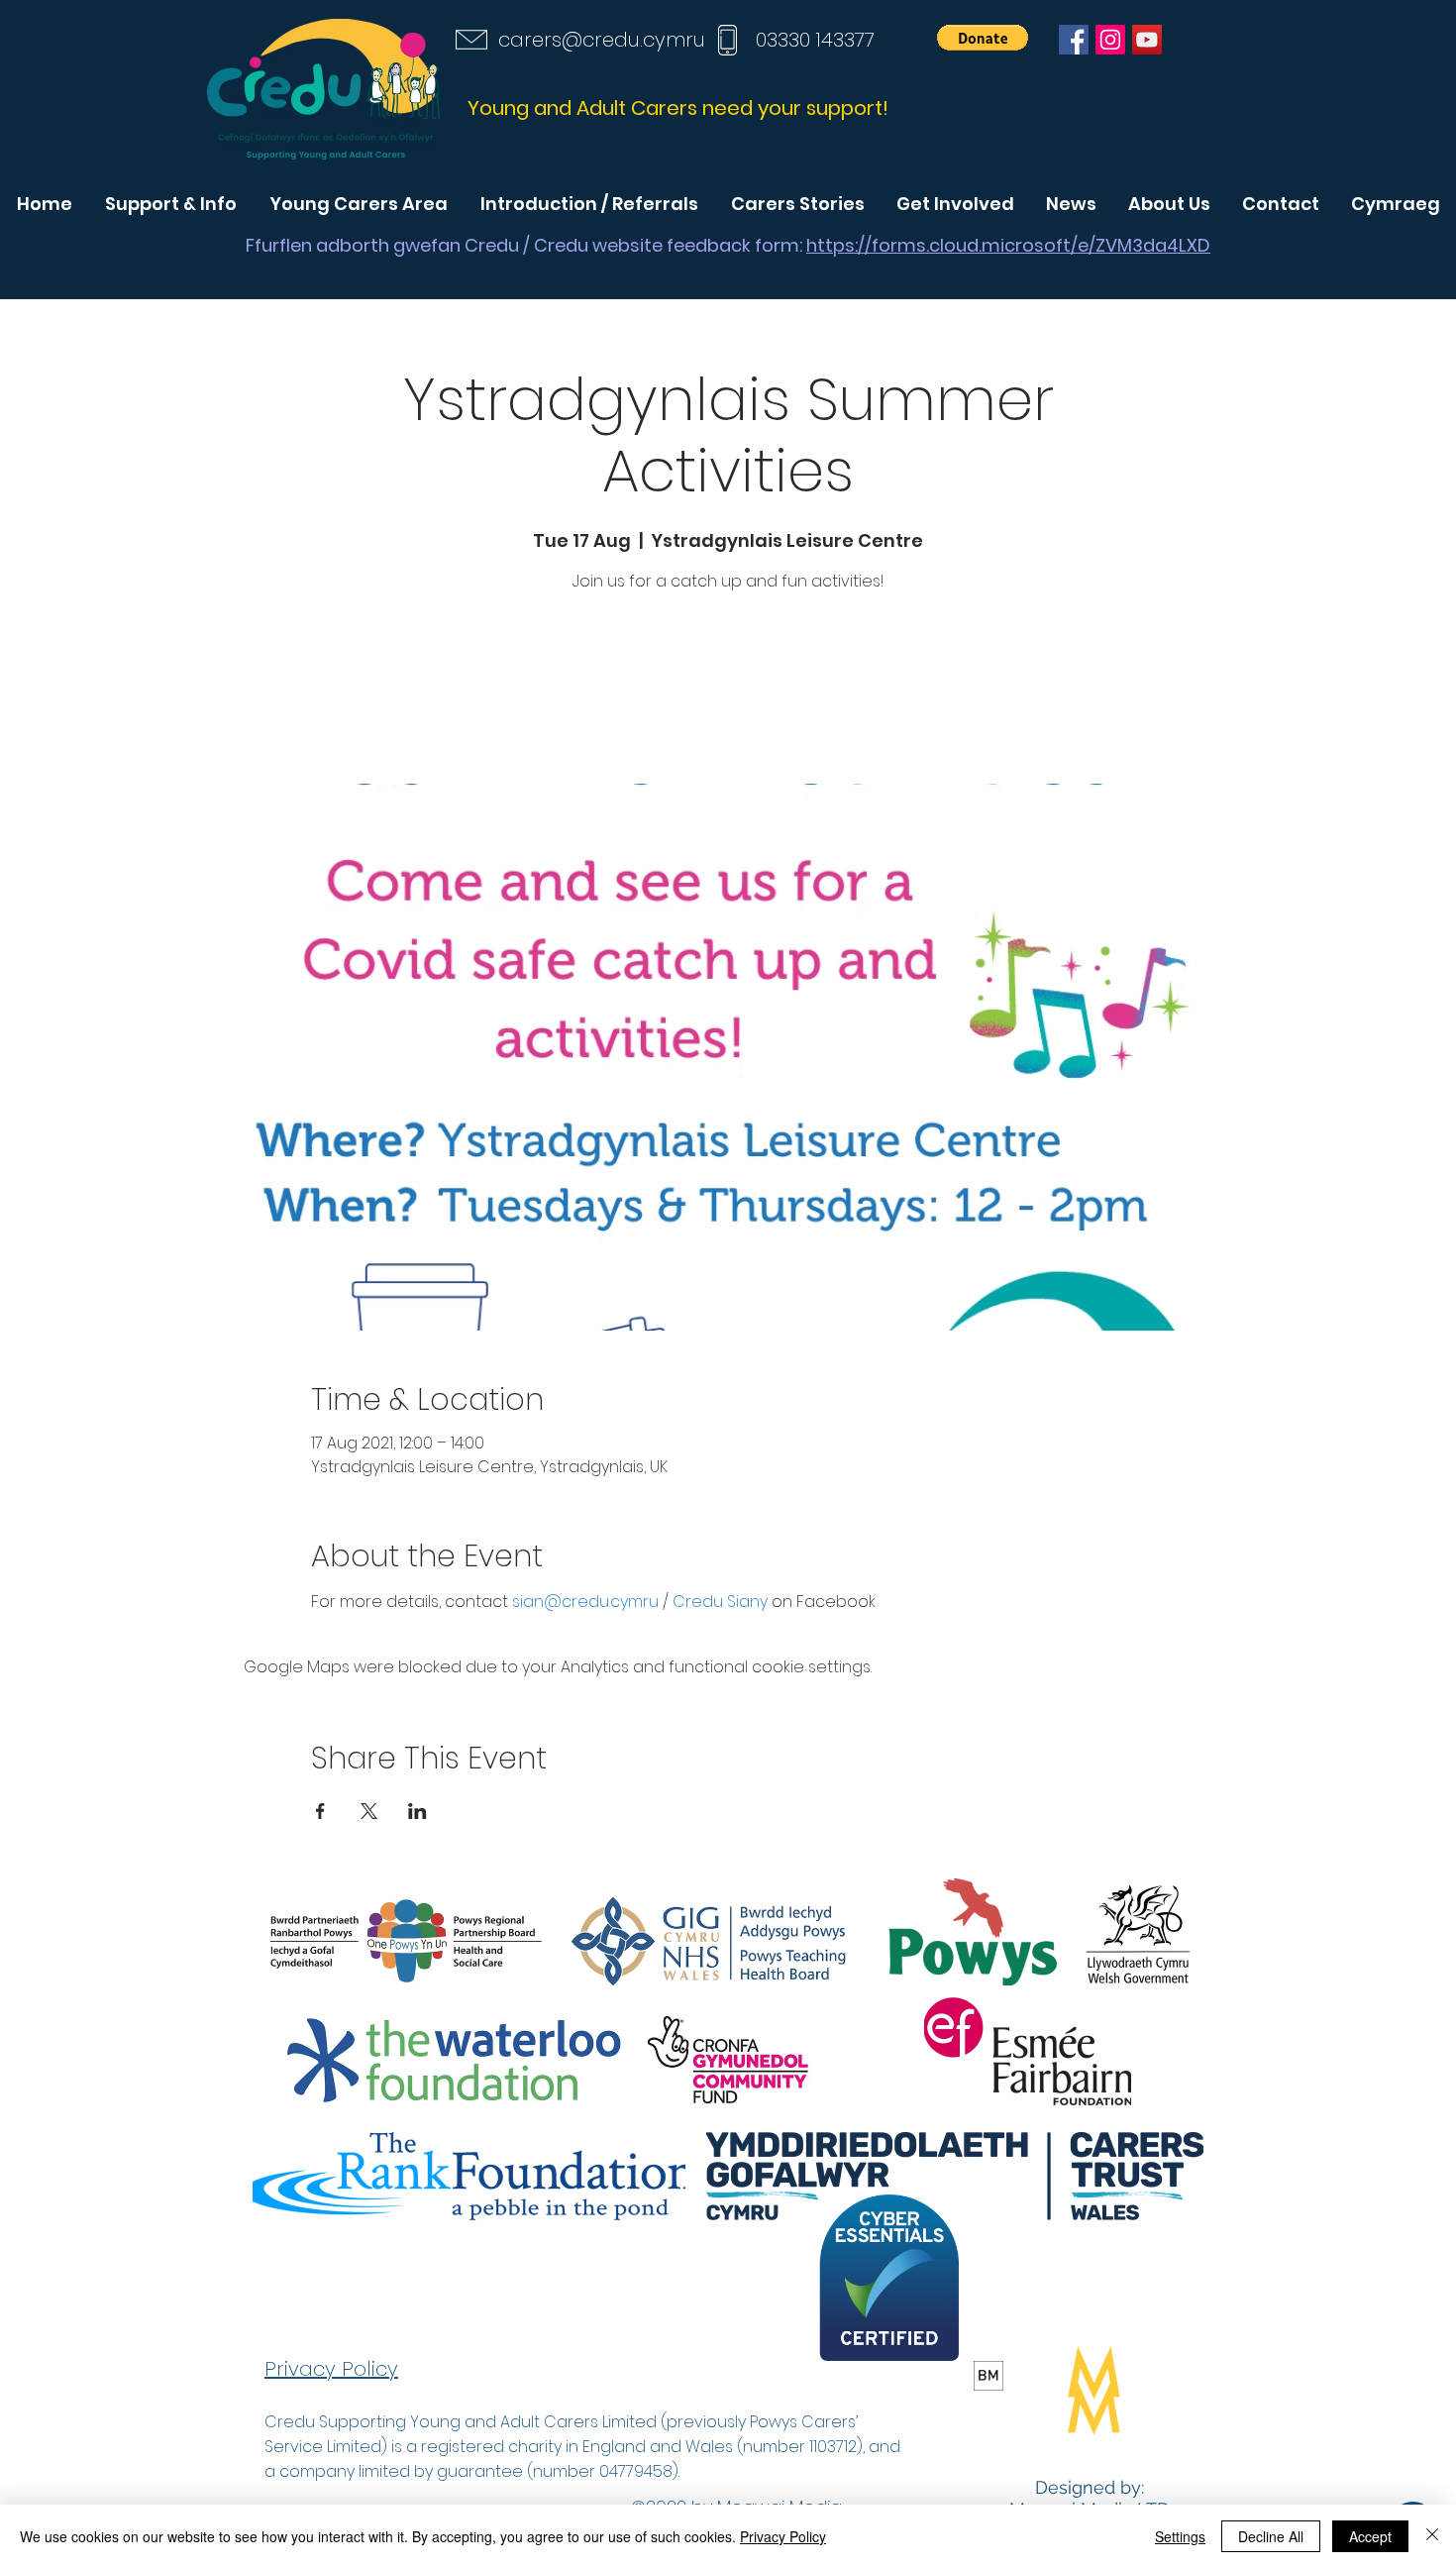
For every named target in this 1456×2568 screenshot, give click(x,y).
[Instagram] (1110, 40)
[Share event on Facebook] (320, 1811)
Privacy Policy (783, 2536)
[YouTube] (1147, 40)
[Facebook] (1074, 40)
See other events (728, 691)
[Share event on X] (369, 1811)
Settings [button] (1180, 2536)
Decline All (1271, 2536)
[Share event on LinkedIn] (417, 1811)
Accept (1370, 2536)
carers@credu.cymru (602, 40)
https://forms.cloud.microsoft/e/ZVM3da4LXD (1008, 245)
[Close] (1432, 2536)
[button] (983, 38)
